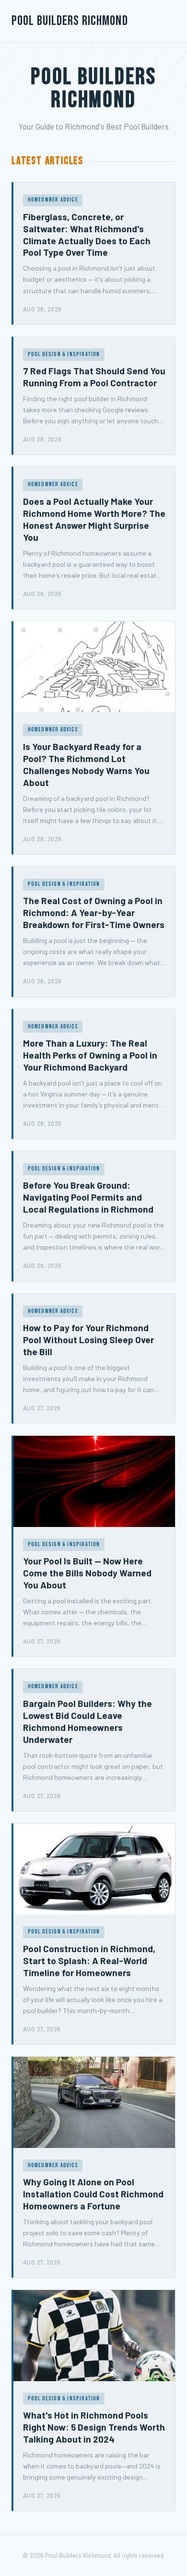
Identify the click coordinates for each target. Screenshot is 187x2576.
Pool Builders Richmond (70, 21)
